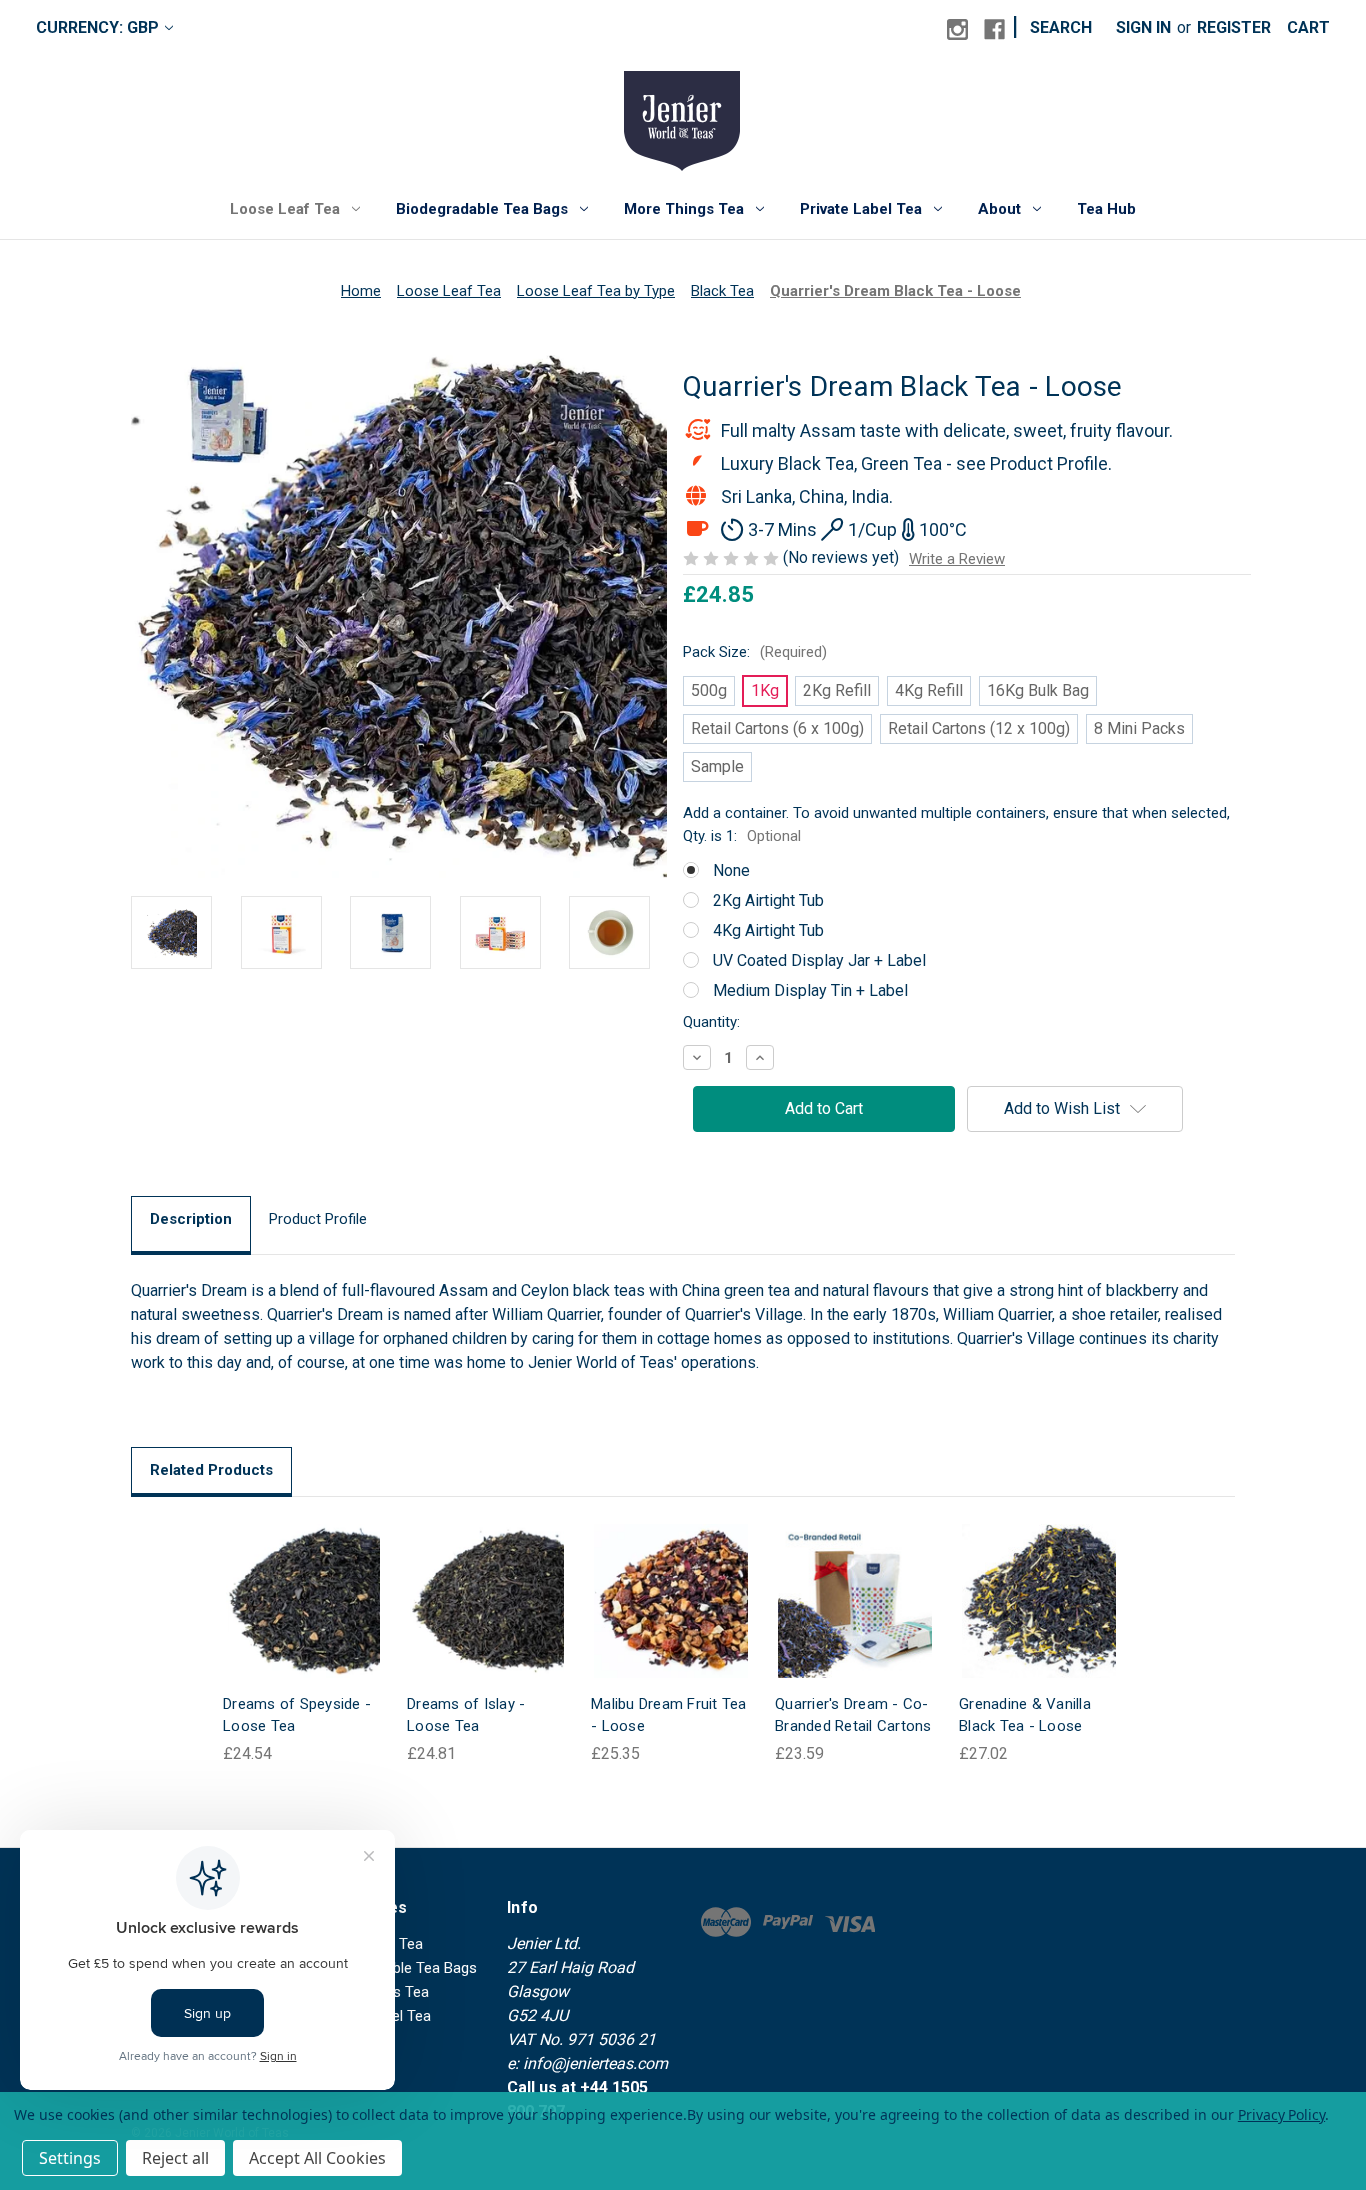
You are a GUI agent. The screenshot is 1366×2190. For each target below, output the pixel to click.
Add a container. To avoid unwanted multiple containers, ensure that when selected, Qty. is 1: (956, 824)
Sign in (1143, 27)
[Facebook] (994, 29)
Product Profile (318, 1219)
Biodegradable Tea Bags (482, 209)
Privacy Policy (1281, 2114)
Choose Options (303, 1620)
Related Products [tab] (211, 1470)
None (731, 870)
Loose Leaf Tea (285, 209)
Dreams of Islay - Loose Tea (466, 1715)
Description (191, 1219)
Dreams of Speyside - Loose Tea (297, 1715)
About (999, 209)
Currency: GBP (97, 27)
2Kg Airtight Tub (768, 900)
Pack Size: (755, 652)
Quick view (287, 1580)
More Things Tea (684, 209)
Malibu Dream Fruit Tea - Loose (669, 1715)
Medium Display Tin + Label (810, 990)
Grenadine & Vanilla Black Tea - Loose (1025, 1715)
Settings (70, 2158)
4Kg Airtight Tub (768, 930)
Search (1061, 27)
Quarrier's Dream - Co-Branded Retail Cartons (853, 1715)
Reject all (175, 2158)
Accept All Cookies (317, 2158)
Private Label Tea (861, 209)
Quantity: (711, 1022)
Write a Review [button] (957, 559)
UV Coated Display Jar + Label (819, 960)
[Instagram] (957, 29)
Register (1234, 27)
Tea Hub (1106, 209)
